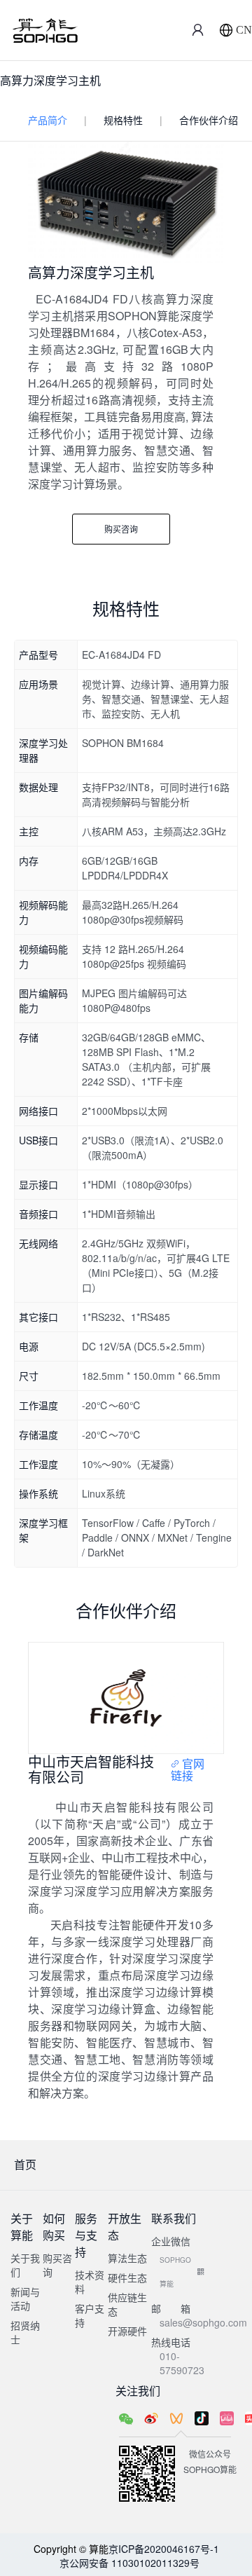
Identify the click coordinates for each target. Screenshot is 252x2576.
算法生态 (127, 2258)
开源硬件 (127, 2331)
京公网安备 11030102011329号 (129, 2563)
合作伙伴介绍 (209, 120)
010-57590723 (182, 2363)
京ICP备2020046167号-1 (164, 2549)
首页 (25, 2164)
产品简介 (48, 120)
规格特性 (123, 120)
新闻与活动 (25, 2298)
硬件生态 (127, 2277)
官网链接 (188, 1770)
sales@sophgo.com (203, 2322)
